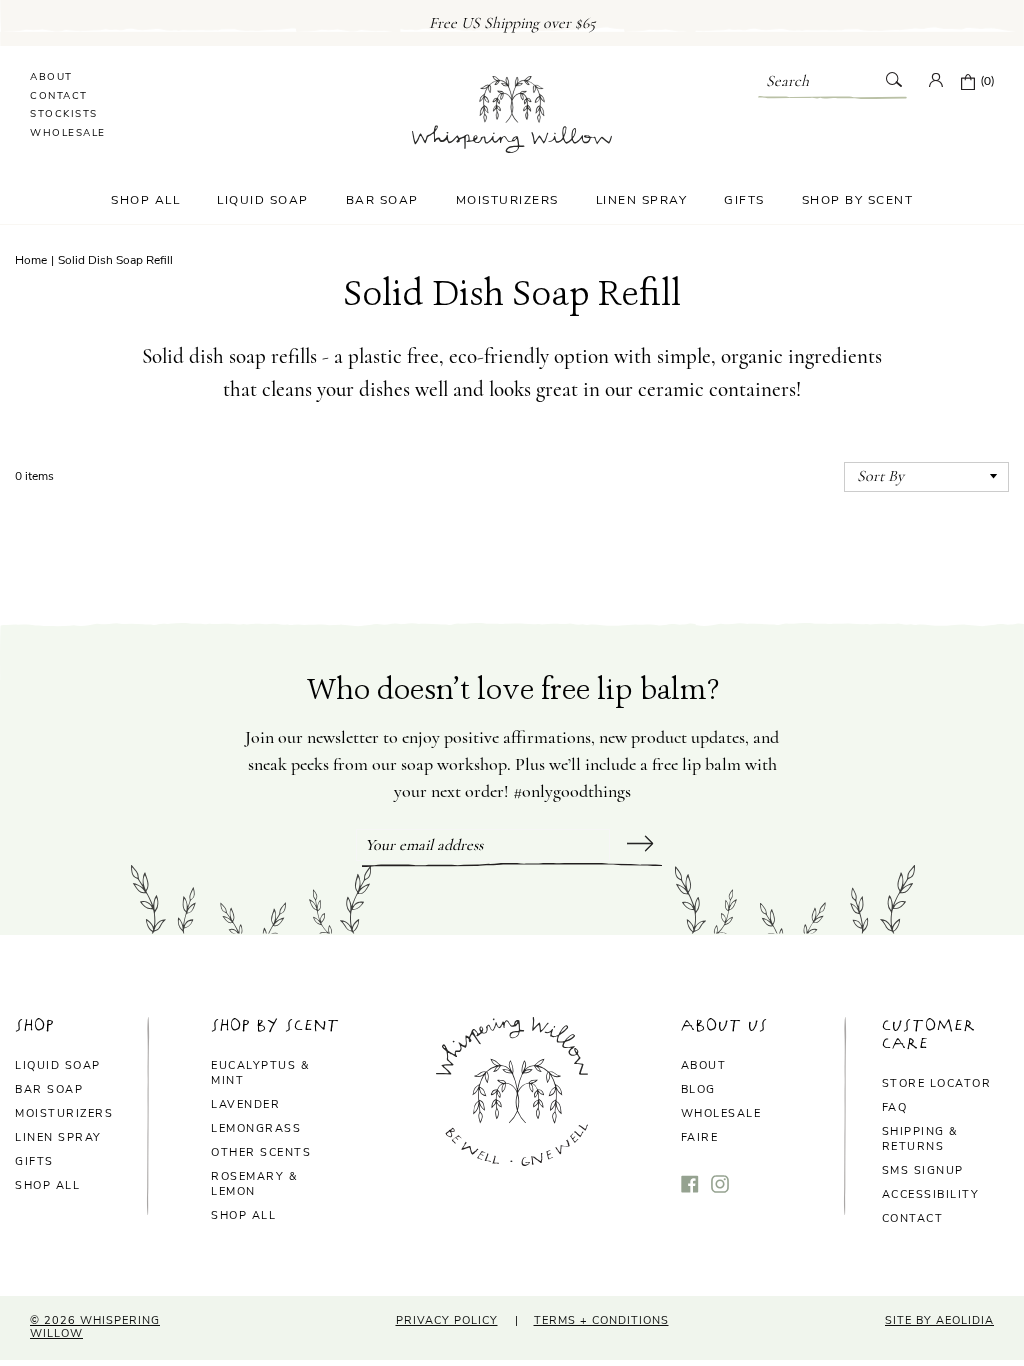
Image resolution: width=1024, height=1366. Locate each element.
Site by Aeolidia (939, 1320)
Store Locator (937, 1083)
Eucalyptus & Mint (260, 1073)
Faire (700, 1137)
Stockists (64, 114)
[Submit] (641, 845)
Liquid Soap (263, 200)
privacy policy (447, 1320)
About (51, 77)
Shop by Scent (858, 200)
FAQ (895, 1107)
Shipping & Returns (920, 1139)
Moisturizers (507, 200)
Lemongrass (256, 1128)
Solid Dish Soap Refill (115, 260)
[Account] (936, 82)
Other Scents (261, 1152)
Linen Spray (642, 200)
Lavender (245, 1104)
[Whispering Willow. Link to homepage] (512, 112)
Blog (698, 1089)
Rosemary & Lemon (254, 1184)
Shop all (47, 1185)
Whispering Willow (95, 1327)
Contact (59, 96)
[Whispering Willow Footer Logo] (512, 1160)
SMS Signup (923, 1170)
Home (31, 260)
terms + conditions (601, 1320)
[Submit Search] (893, 81)
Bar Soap (382, 200)
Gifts (744, 200)
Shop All (145, 200)
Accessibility (931, 1194)
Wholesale (68, 133)
